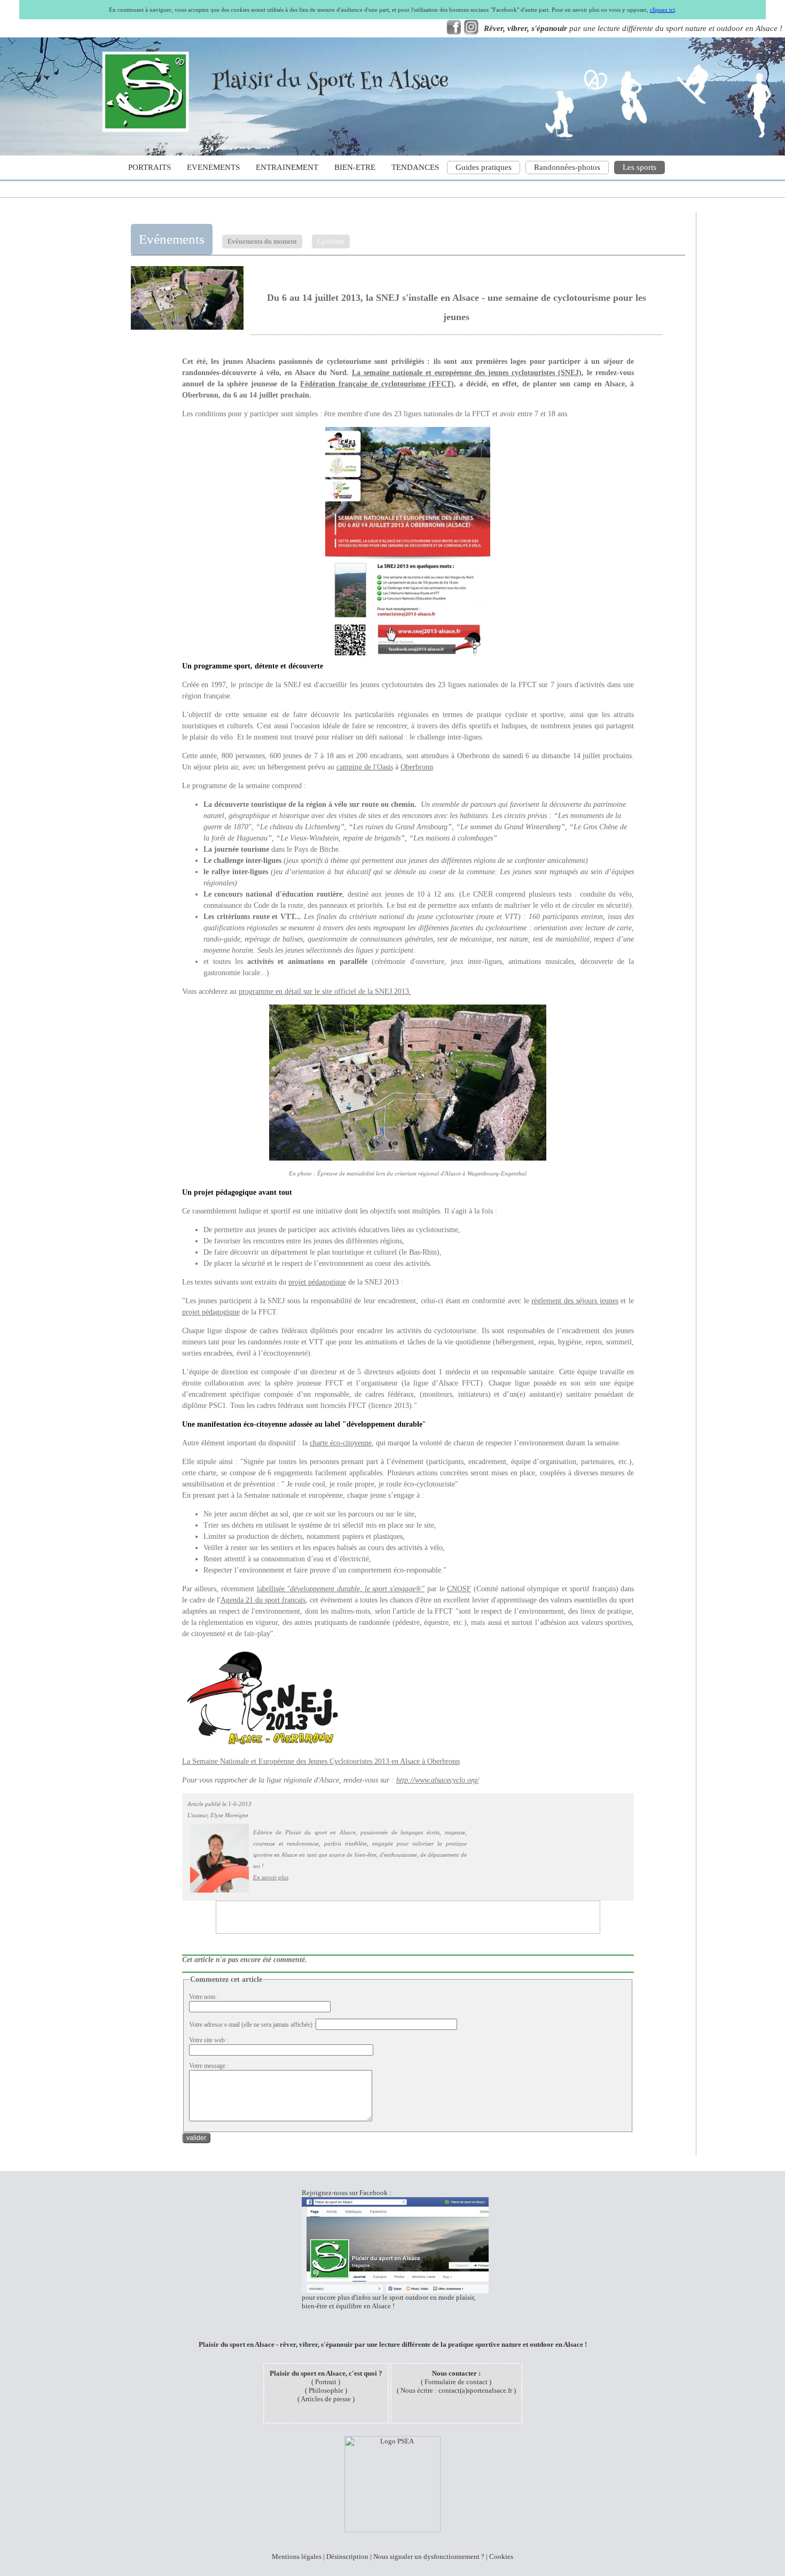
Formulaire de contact (456, 2382)
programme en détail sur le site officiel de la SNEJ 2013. (325, 991)
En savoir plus (271, 1877)
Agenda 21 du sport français (263, 1600)
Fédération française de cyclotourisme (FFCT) (377, 384)
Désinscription (347, 2556)
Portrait (326, 2382)
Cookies (501, 2556)
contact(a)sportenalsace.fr (475, 2390)
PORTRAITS (150, 167)
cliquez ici (662, 10)
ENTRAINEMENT (287, 167)
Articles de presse (326, 2399)
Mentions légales (297, 2556)
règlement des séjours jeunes (575, 1301)
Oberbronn (417, 767)
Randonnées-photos (567, 167)
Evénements (172, 239)
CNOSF (459, 1589)
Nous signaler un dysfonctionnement (426, 2556)
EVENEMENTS (213, 167)
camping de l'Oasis (365, 767)
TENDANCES (415, 167)
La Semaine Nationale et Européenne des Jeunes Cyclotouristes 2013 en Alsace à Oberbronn (321, 1761)
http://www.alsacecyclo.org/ (438, 1780)
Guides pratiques (484, 167)
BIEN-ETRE (355, 167)
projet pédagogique (317, 1282)
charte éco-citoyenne (341, 1443)
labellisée (341, 1589)
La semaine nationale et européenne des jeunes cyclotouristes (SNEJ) (467, 373)
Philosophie (326, 2390)
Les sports (639, 167)
